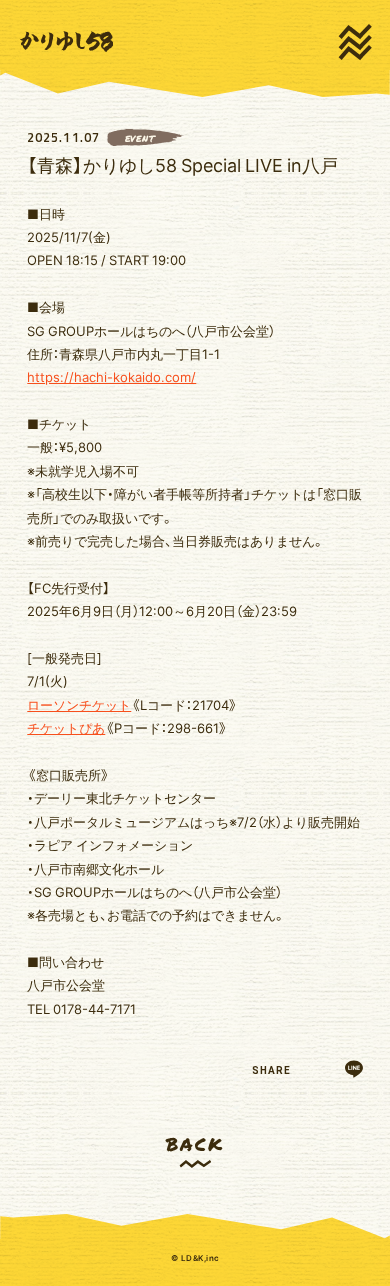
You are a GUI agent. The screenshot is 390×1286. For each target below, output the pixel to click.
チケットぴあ (66, 727)
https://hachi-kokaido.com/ (111, 376)
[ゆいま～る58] (67, 42)
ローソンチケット (79, 704)
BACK (194, 1143)
